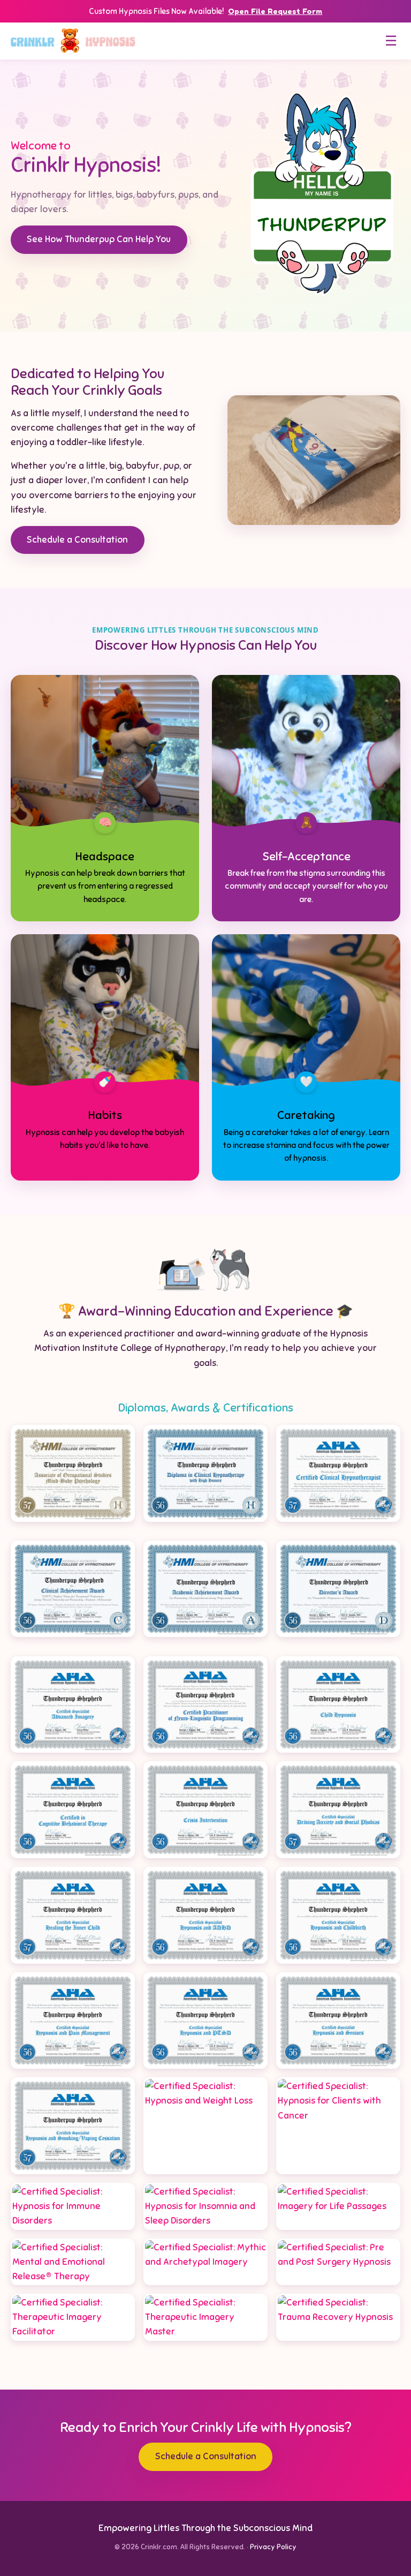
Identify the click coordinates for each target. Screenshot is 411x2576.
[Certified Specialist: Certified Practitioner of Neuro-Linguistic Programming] (205, 1705)
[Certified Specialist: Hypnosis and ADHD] (205, 1915)
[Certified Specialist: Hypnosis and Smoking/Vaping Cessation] (73, 2126)
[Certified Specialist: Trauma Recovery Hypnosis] (338, 2317)
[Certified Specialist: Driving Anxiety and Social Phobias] (338, 1810)
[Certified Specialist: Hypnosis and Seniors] (338, 2021)
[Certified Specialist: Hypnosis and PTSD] (205, 2021)
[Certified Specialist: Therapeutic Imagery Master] (205, 2317)
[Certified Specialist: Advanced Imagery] (73, 1705)
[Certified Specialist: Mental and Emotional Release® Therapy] (73, 2262)
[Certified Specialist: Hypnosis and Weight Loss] (205, 2126)
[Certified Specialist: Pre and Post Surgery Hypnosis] (338, 2262)
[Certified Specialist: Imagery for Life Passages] (338, 2206)
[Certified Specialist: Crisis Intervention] (205, 1810)
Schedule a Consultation (77, 540)
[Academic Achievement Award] (205, 1589)
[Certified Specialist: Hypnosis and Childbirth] (338, 1915)
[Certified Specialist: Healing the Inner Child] (73, 1915)
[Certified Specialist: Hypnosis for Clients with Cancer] (338, 2126)
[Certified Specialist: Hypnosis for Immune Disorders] (73, 2206)
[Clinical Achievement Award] (73, 1589)
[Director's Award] (338, 1589)
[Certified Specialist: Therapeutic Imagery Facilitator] (73, 2317)
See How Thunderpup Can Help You (99, 239)
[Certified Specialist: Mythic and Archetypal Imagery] (205, 2262)
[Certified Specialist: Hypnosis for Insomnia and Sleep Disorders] (205, 2206)
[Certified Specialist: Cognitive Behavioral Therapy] (73, 1810)
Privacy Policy (273, 2547)
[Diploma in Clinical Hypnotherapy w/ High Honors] (205, 1473)
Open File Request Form (275, 11)
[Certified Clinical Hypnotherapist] (338, 1473)
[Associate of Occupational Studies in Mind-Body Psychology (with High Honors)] (73, 1473)
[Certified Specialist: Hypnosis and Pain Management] (73, 2021)
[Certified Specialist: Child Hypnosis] (338, 1705)
